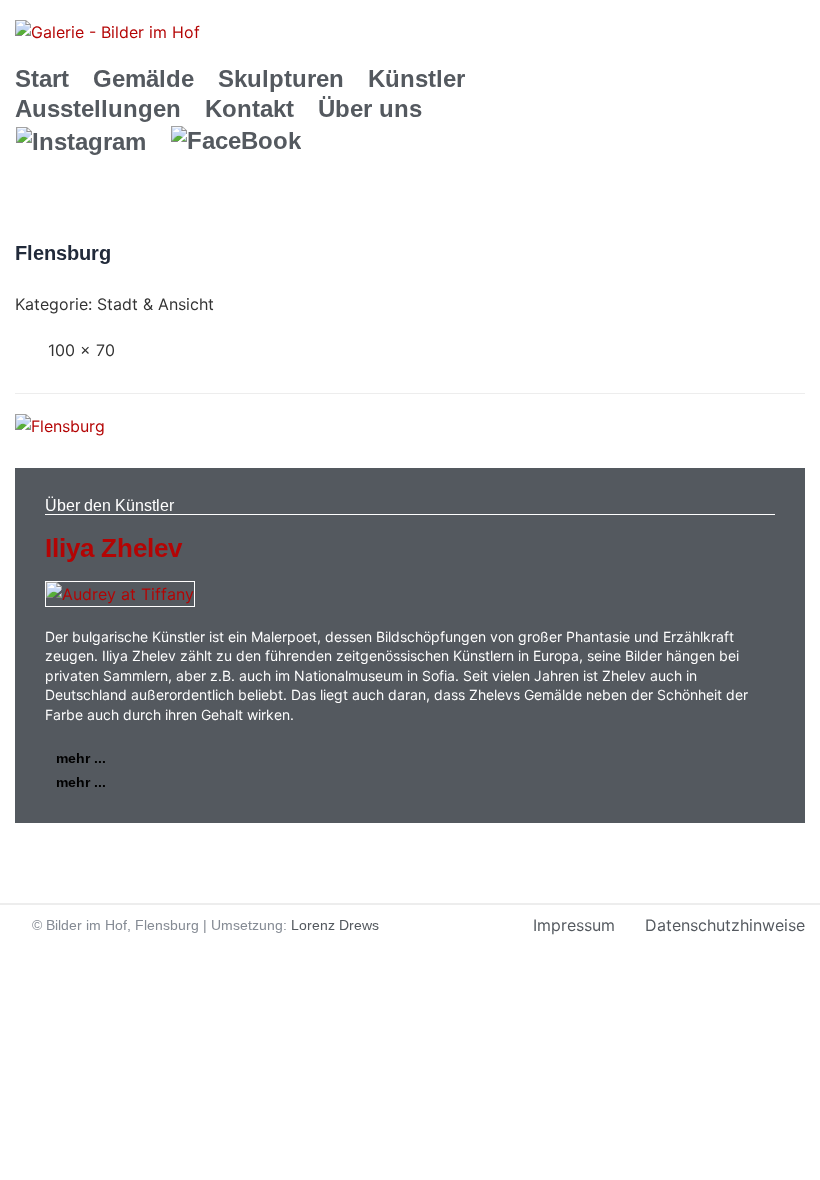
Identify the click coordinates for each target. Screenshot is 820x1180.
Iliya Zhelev (113, 548)
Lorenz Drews (335, 925)
